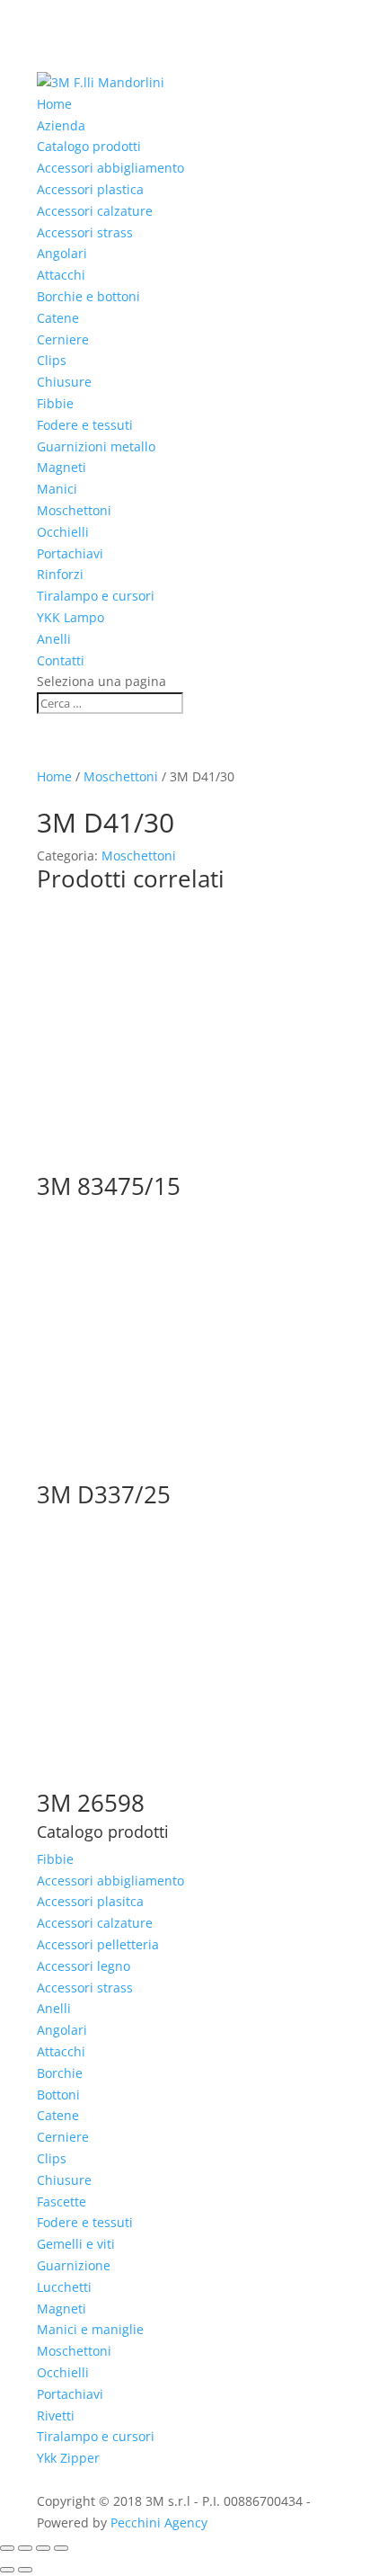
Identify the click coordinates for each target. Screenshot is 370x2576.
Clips (52, 360)
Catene (58, 318)
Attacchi (61, 275)
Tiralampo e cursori (96, 596)
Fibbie (55, 403)
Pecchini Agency (159, 2523)
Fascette (62, 2202)
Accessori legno (84, 1966)
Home (54, 104)
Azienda (61, 125)
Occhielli (63, 532)
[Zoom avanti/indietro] (7, 2548)
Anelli (54, 639)
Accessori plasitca (90, 1901)
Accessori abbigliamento (110, 168)
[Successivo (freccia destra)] (25, 2570)
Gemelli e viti (76, 2244)
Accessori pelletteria (98, 1944)
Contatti (61, 660)
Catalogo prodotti (89, 146)
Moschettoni (74, 510)
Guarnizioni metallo (96, 446)
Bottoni (58, 2095)
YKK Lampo (70, 617)
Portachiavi (70, 553)
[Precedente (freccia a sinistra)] (7, 2570)
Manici (57, 489)
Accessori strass (85, 232)
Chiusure (64, 382)
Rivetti (56, 2416)
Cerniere (63, 339)
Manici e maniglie (90, 2329)
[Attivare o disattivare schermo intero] (25, 2548)
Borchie (60, 2073)
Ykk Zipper (68, 2458)
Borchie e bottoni (88, 296)
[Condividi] (43, 2548)
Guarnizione (74, 2265)
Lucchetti (64, 2287)
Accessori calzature (95, 211)
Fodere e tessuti (85, 425)
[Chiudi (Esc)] (61, 2548)
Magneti (62, 467)
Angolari (62, 253)
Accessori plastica (90, 189)
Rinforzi (60, 574)
